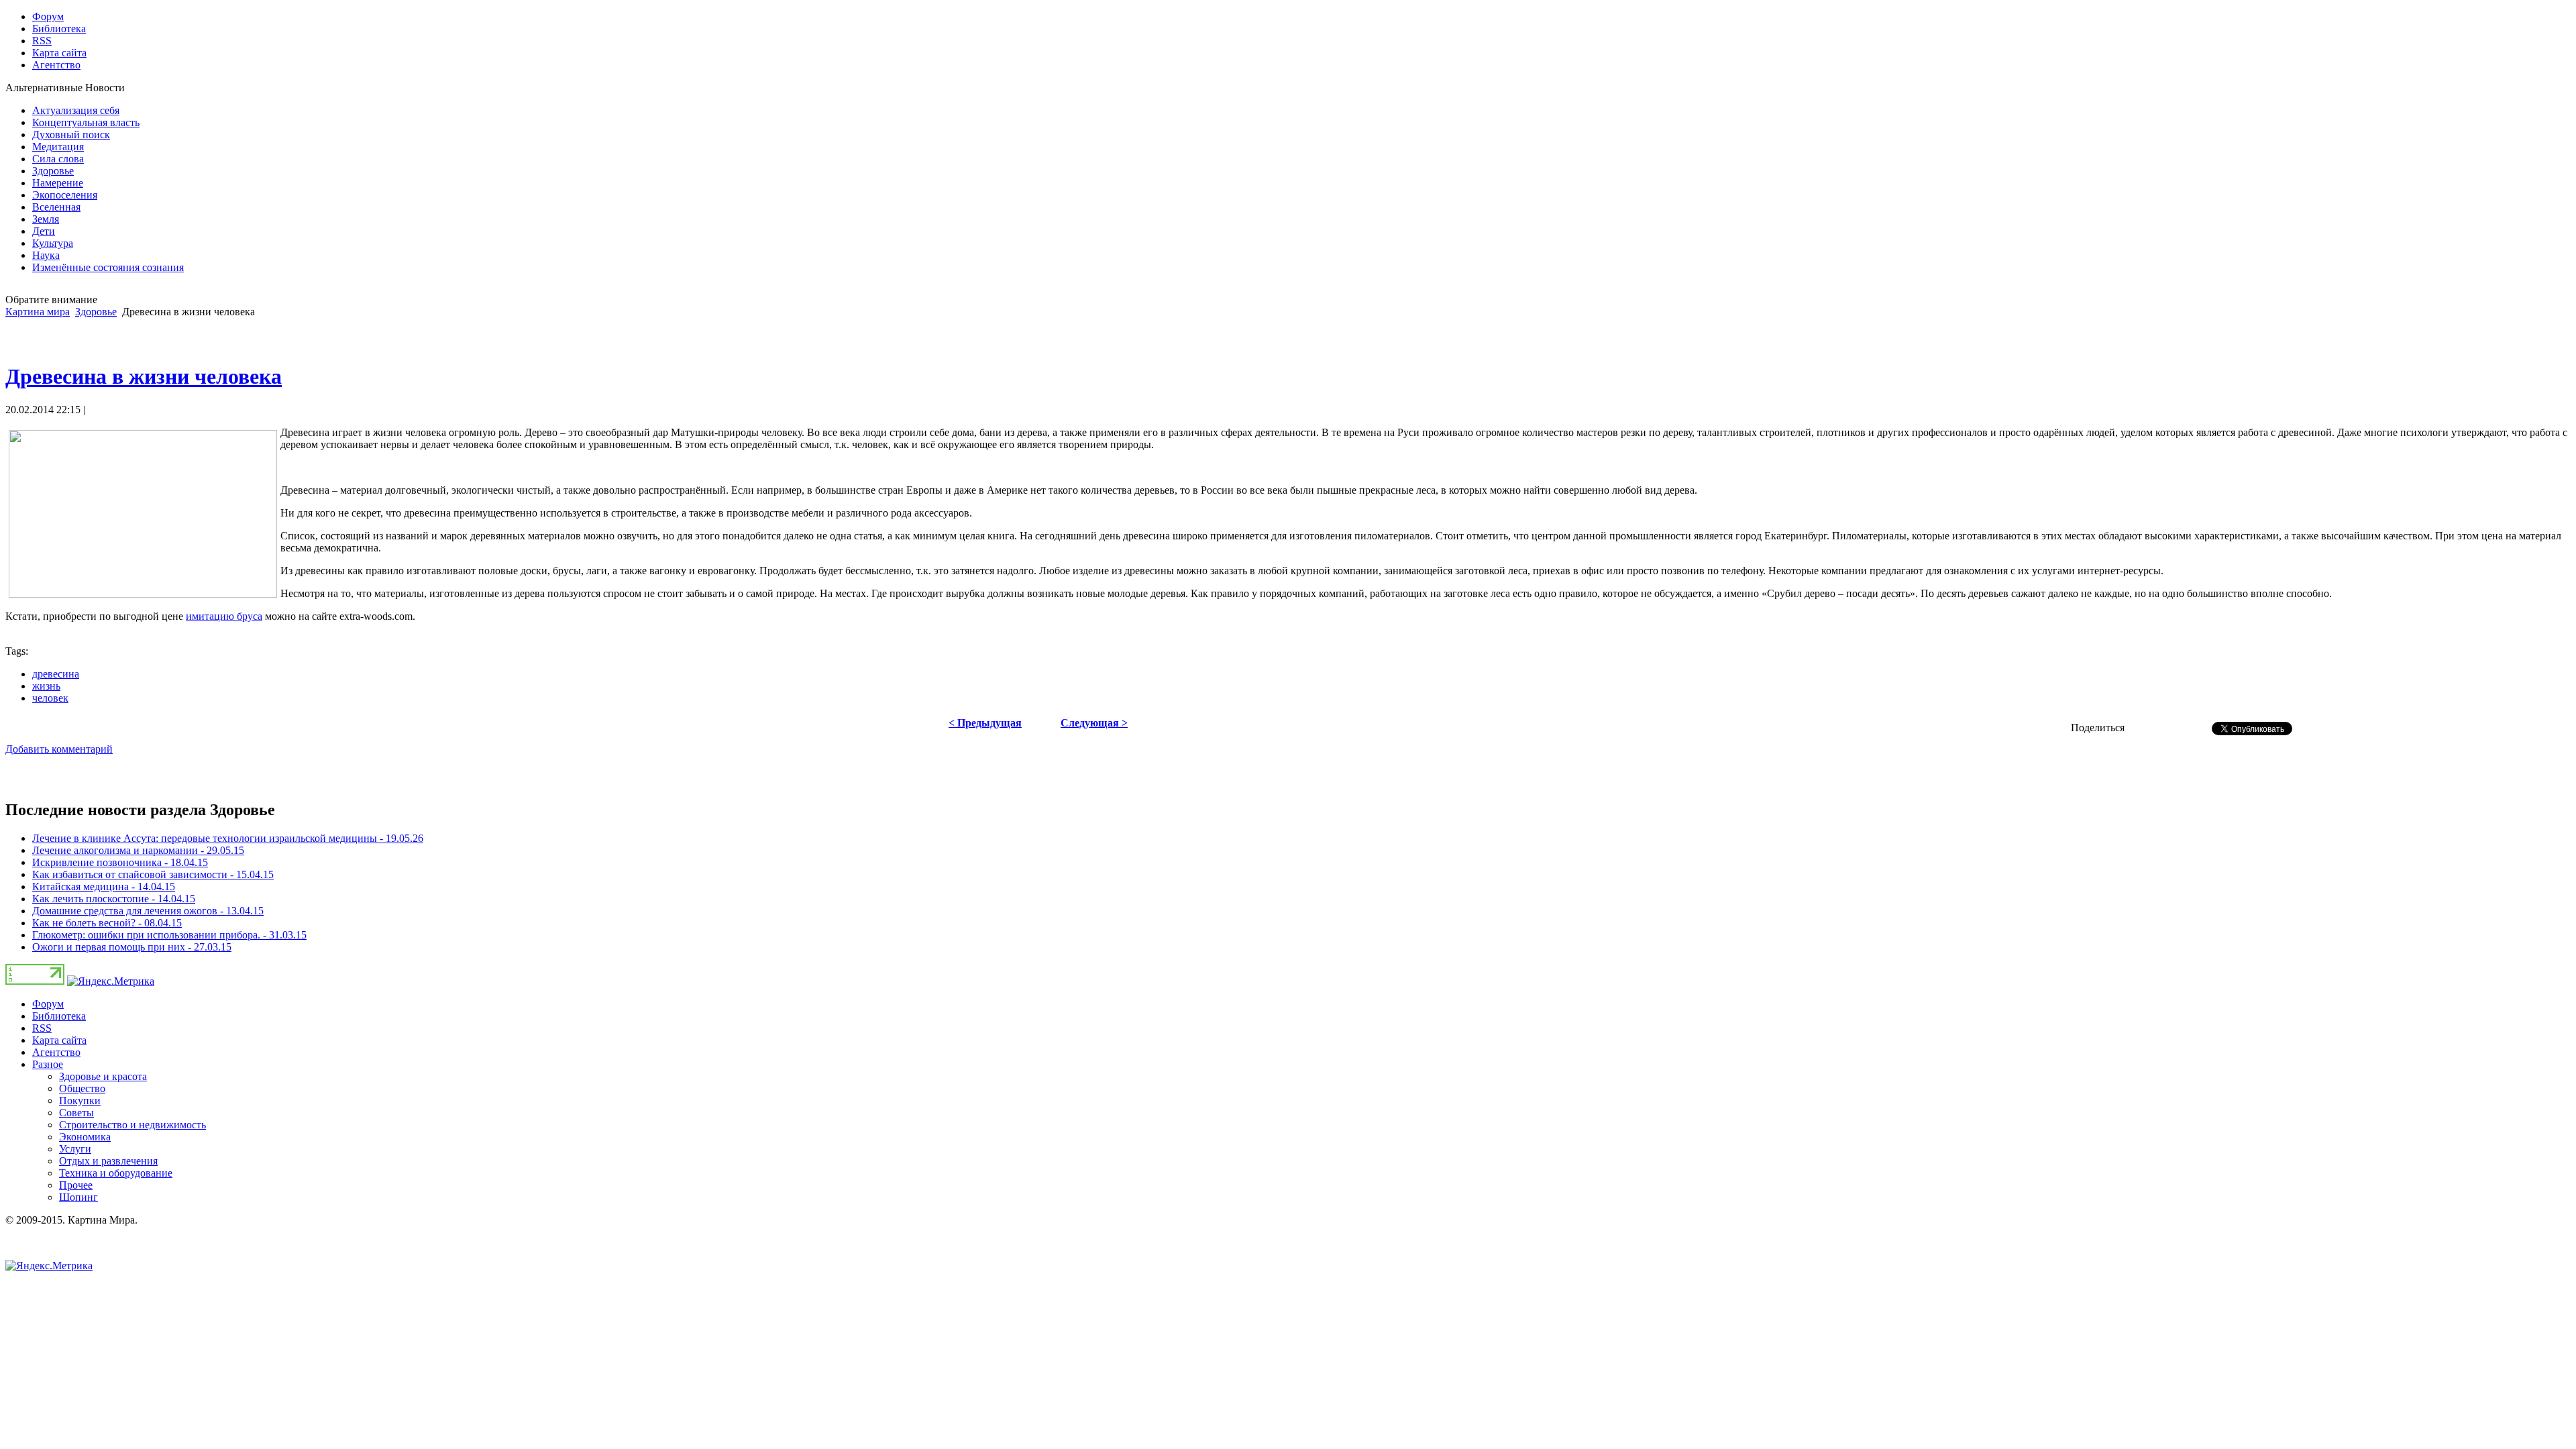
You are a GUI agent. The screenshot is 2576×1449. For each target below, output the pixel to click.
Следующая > (1094, 723)
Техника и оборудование (116, 1173)
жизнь (46, 686)
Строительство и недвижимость (132, 1125)
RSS (42, 1028)
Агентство (56, 1052)
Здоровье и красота (103, 1076)
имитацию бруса (224, 616)
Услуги (75, 1149)
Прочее (76, 1185)
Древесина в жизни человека (144, 376)
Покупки (80, 1101)
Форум (48, 1004)
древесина (56, 674)
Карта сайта (59, 1040)
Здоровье (96, 312)
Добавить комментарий (59, 749)
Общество (82, 1088)
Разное (48, 1064)
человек (50, 698)
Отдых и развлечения (108, 1161)
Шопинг (78, 1197)
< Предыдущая (985, 723)
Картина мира (38, 312)
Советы (76, 1113)
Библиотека (59, 1016)
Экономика (85, 1137)
